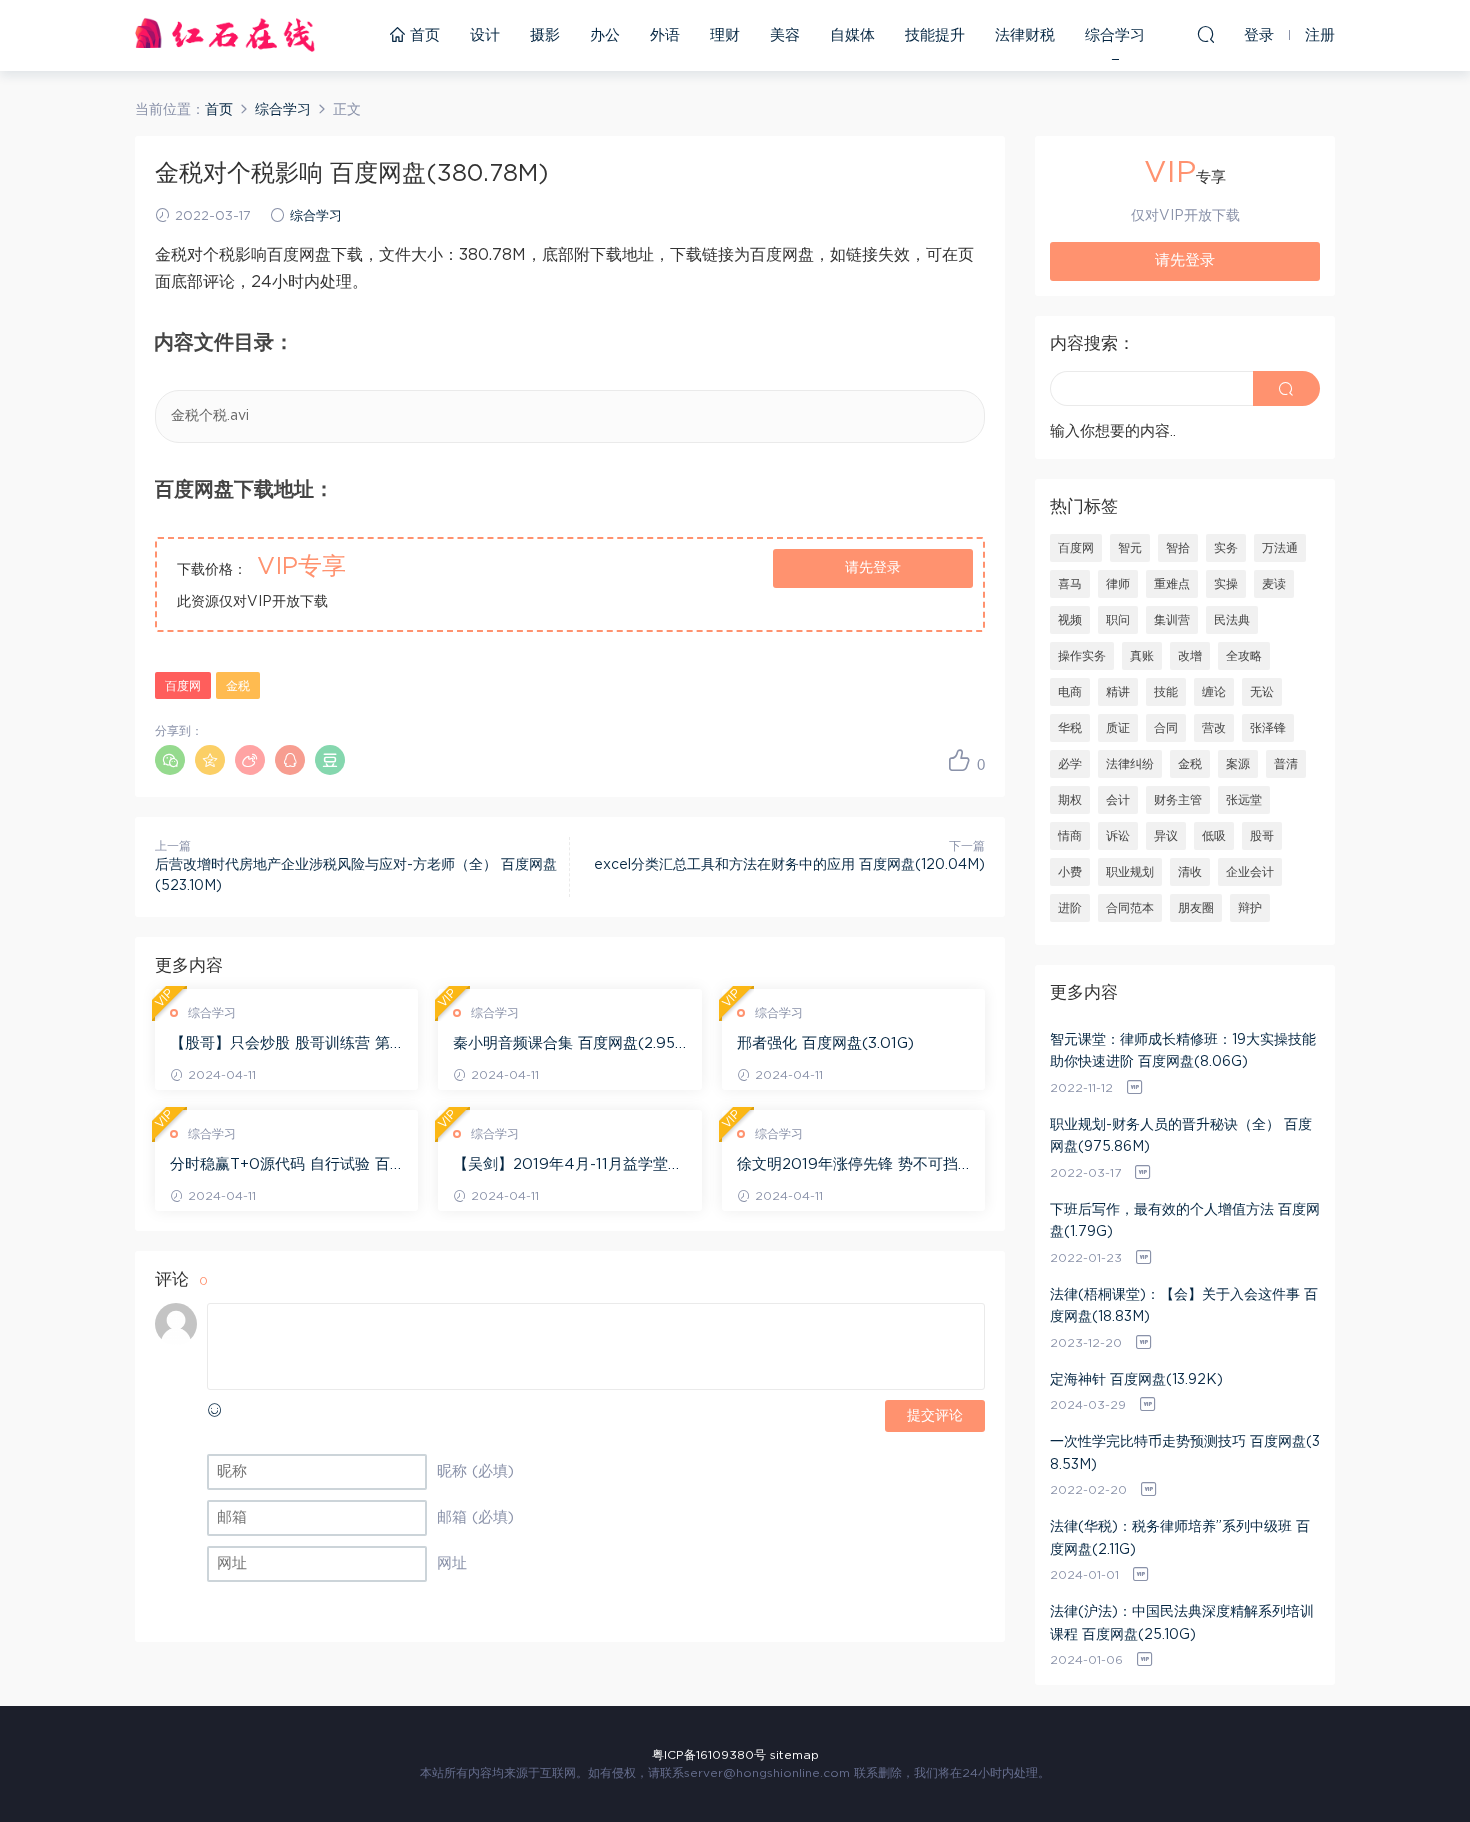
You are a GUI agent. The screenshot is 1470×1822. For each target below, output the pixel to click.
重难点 (1172, 584)
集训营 (1172, 620)
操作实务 (1082, 656)
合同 (1166, 728)
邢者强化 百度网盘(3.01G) (825, 1043)
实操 (1226, 584)
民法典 (1232, 620)
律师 (1118, 584)
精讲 (1118, 692)
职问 (1118, 620)
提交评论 (935, 1416)
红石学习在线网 (225, 35)
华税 (1070, 728)
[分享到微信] (170, 760)
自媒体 (852, 35)
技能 (1166, 692)
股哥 (1262, 836)
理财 (725, 35)
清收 (1190, 872)
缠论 (1214, 692)
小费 (1070, 872)
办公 (605, 35)
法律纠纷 (1130, 764)
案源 (1238, 764)
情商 (1070, 836)
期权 (1070, 800)
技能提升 (935, 35)
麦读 (1274, 584)
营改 (1214, 728)
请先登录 (873, 568)
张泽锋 (1268, 728)
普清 (1286, 764)
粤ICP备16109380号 (709, 1755)
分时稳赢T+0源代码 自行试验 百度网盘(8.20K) (280, 1166)
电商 (1070, 692)
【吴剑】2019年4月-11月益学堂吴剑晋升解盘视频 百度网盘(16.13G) (568, 1166)
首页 (422, 35)
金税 (238, 686)
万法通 (1280, 548)
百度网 (183, 686)
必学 (1070, 764)
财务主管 (1178, 800)
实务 (1226, 548)
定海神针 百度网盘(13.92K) (1136, 1380)
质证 (1118, 728)
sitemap (794, 1755)
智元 (1130, 548)
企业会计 (1250, 872)
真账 (1142, 656)
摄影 (545, 35)
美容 (785, 35)
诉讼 (1118, 836)
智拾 (1178, 548)
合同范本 (1130, 908)
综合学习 (1115, 35)
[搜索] (1206, 34)
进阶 (1070, 908)
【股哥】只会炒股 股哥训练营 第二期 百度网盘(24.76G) (280, 1045)
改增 (1190, 656)
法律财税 (1025, 35)
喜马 (1070, 584)
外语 (665, 35)
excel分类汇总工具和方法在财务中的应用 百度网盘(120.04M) (789, 865)
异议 (1166, 836)
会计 (1118, 800)
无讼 (1262, 692)
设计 (485, 35)
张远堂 (1244, 800)
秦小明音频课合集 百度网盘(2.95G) (564, 1045)
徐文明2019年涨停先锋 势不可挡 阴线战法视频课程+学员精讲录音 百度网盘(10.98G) (847, 1166)
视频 (1070, 620)
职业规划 (1130, 872)
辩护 (1250, 908)
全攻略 (1244, 656)
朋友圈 (1196, 908)
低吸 (1214, 836)
